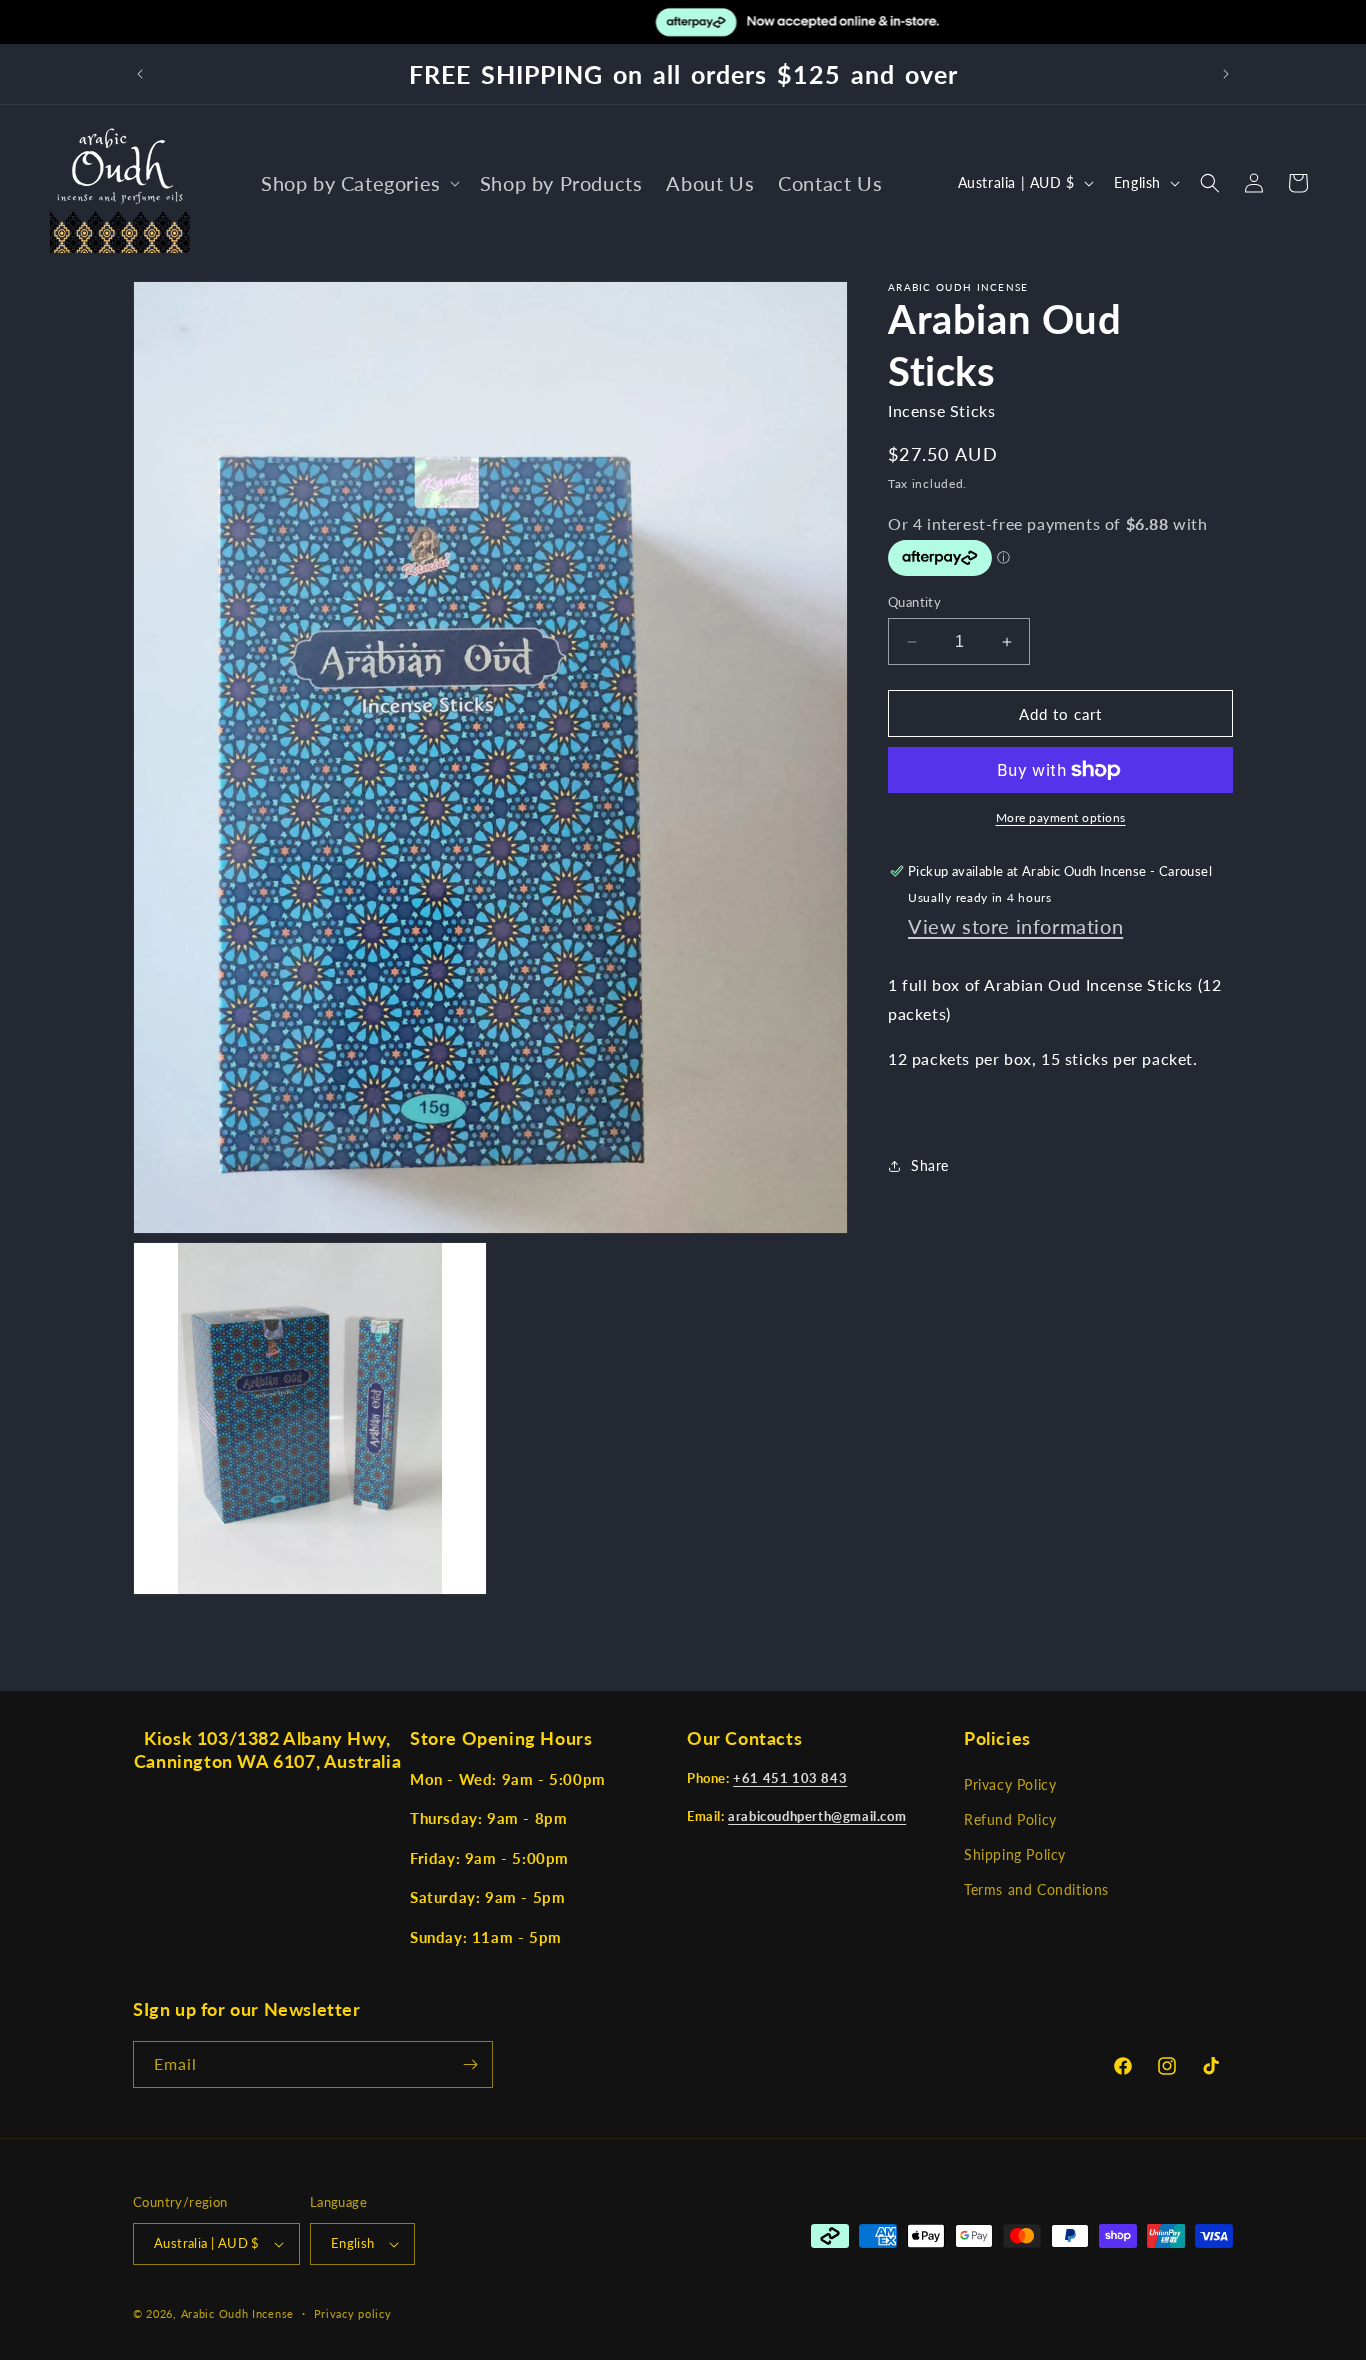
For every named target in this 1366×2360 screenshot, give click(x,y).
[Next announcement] (1226, 74)
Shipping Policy (1015, 1855)
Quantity (914, 602)
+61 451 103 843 (790, 1779)
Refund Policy (1010, 1820)
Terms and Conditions (1036, 1890)
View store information (1015, 926)
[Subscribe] (470, 2064)
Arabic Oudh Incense (237, 2313)
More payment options (1061, 817)
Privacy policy (353, 2312)
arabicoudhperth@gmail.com (817, 1817)
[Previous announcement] (140, 74)
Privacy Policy (1010, 1785)
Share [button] (930, 1165)
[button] (358, 183)
